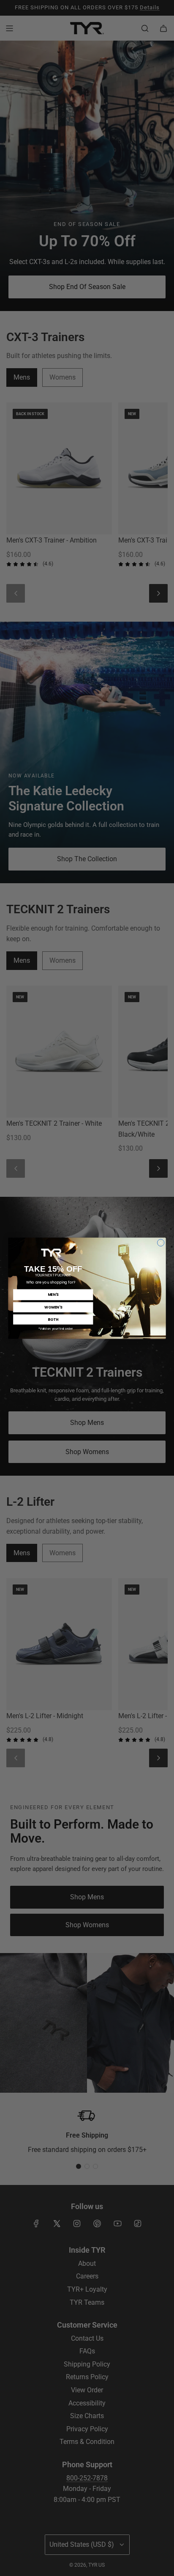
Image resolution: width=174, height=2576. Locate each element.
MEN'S (53, 1294)
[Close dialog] (161, 1243)
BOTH (53, 1319)
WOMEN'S (53, 1307)
